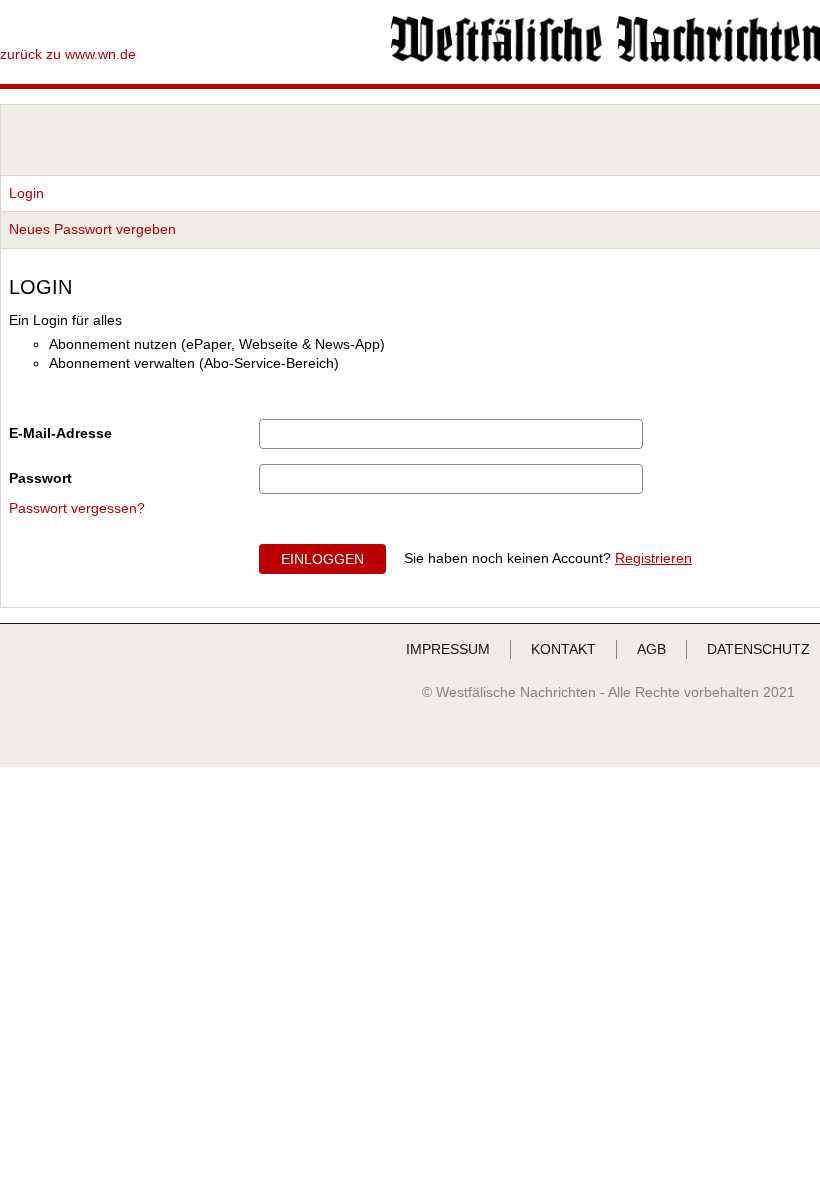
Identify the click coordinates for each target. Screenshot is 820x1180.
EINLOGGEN (322, 559)
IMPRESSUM (448, 649)
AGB (651, 649)
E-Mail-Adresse (60, 433)
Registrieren (653, 558)
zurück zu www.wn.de (68, 54)
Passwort (40, 478)
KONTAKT (563, 649)
